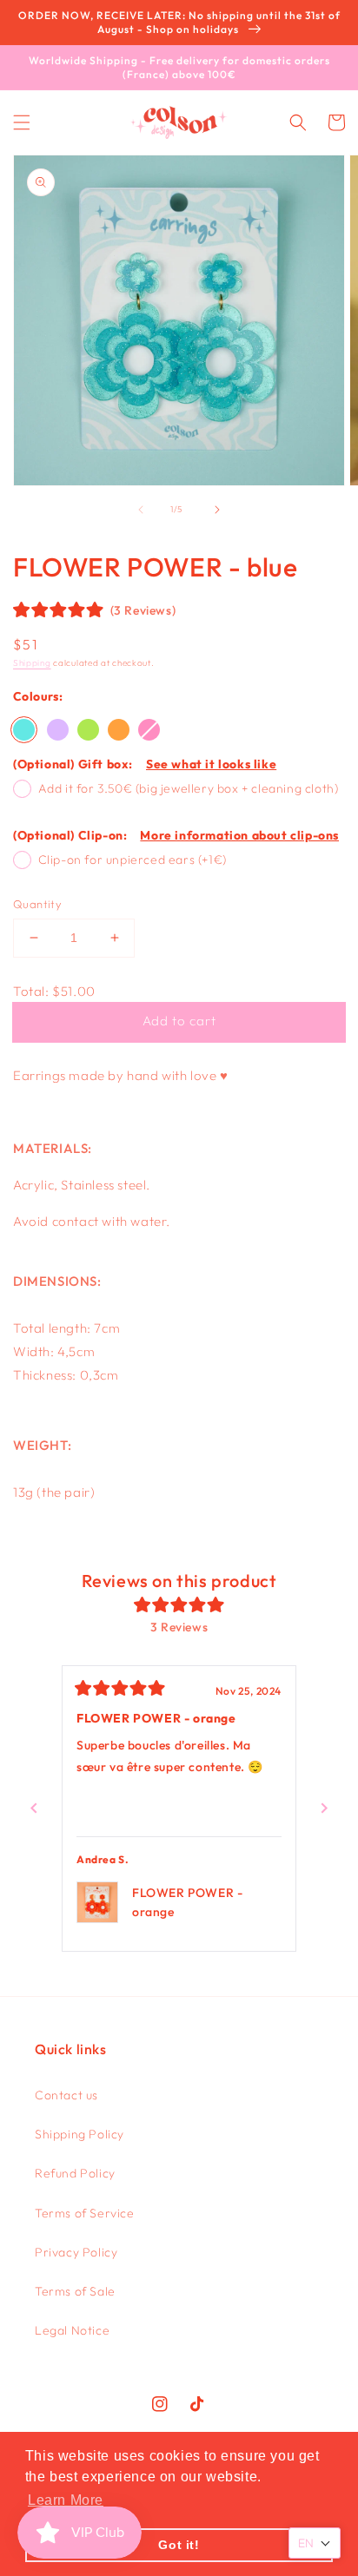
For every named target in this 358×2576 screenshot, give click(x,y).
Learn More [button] (66, 2500)
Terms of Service (85, 2213)
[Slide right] (217, 510)
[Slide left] (141, 510)
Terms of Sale (75, 2291)
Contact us (66, 2095)
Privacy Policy (76, 2252)
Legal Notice (72, 2330)
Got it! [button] (179, 2545)
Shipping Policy (80, 2134)
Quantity (37, 904)
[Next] (324, 1808)
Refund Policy (75, 2173)
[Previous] (34, 1808)
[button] (22, 122)
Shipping (32, 663)
